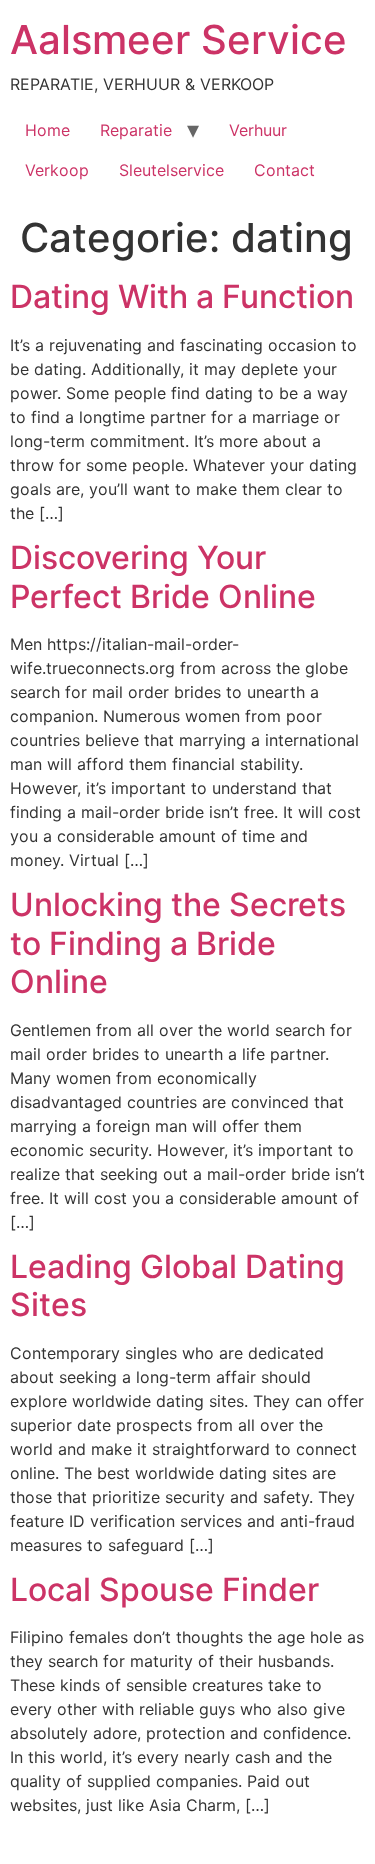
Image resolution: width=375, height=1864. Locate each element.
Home (47, 130)
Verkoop (57, 170)
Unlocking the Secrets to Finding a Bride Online (178, 943)
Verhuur (258, 130)
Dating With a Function (182, 296)
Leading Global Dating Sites (177, 1285)
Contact (284, 170)
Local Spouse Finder (164, 1589)
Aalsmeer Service (178, 39)
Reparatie (136, 130)
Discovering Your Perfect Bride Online (163, 576)
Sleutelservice (171, 170)
